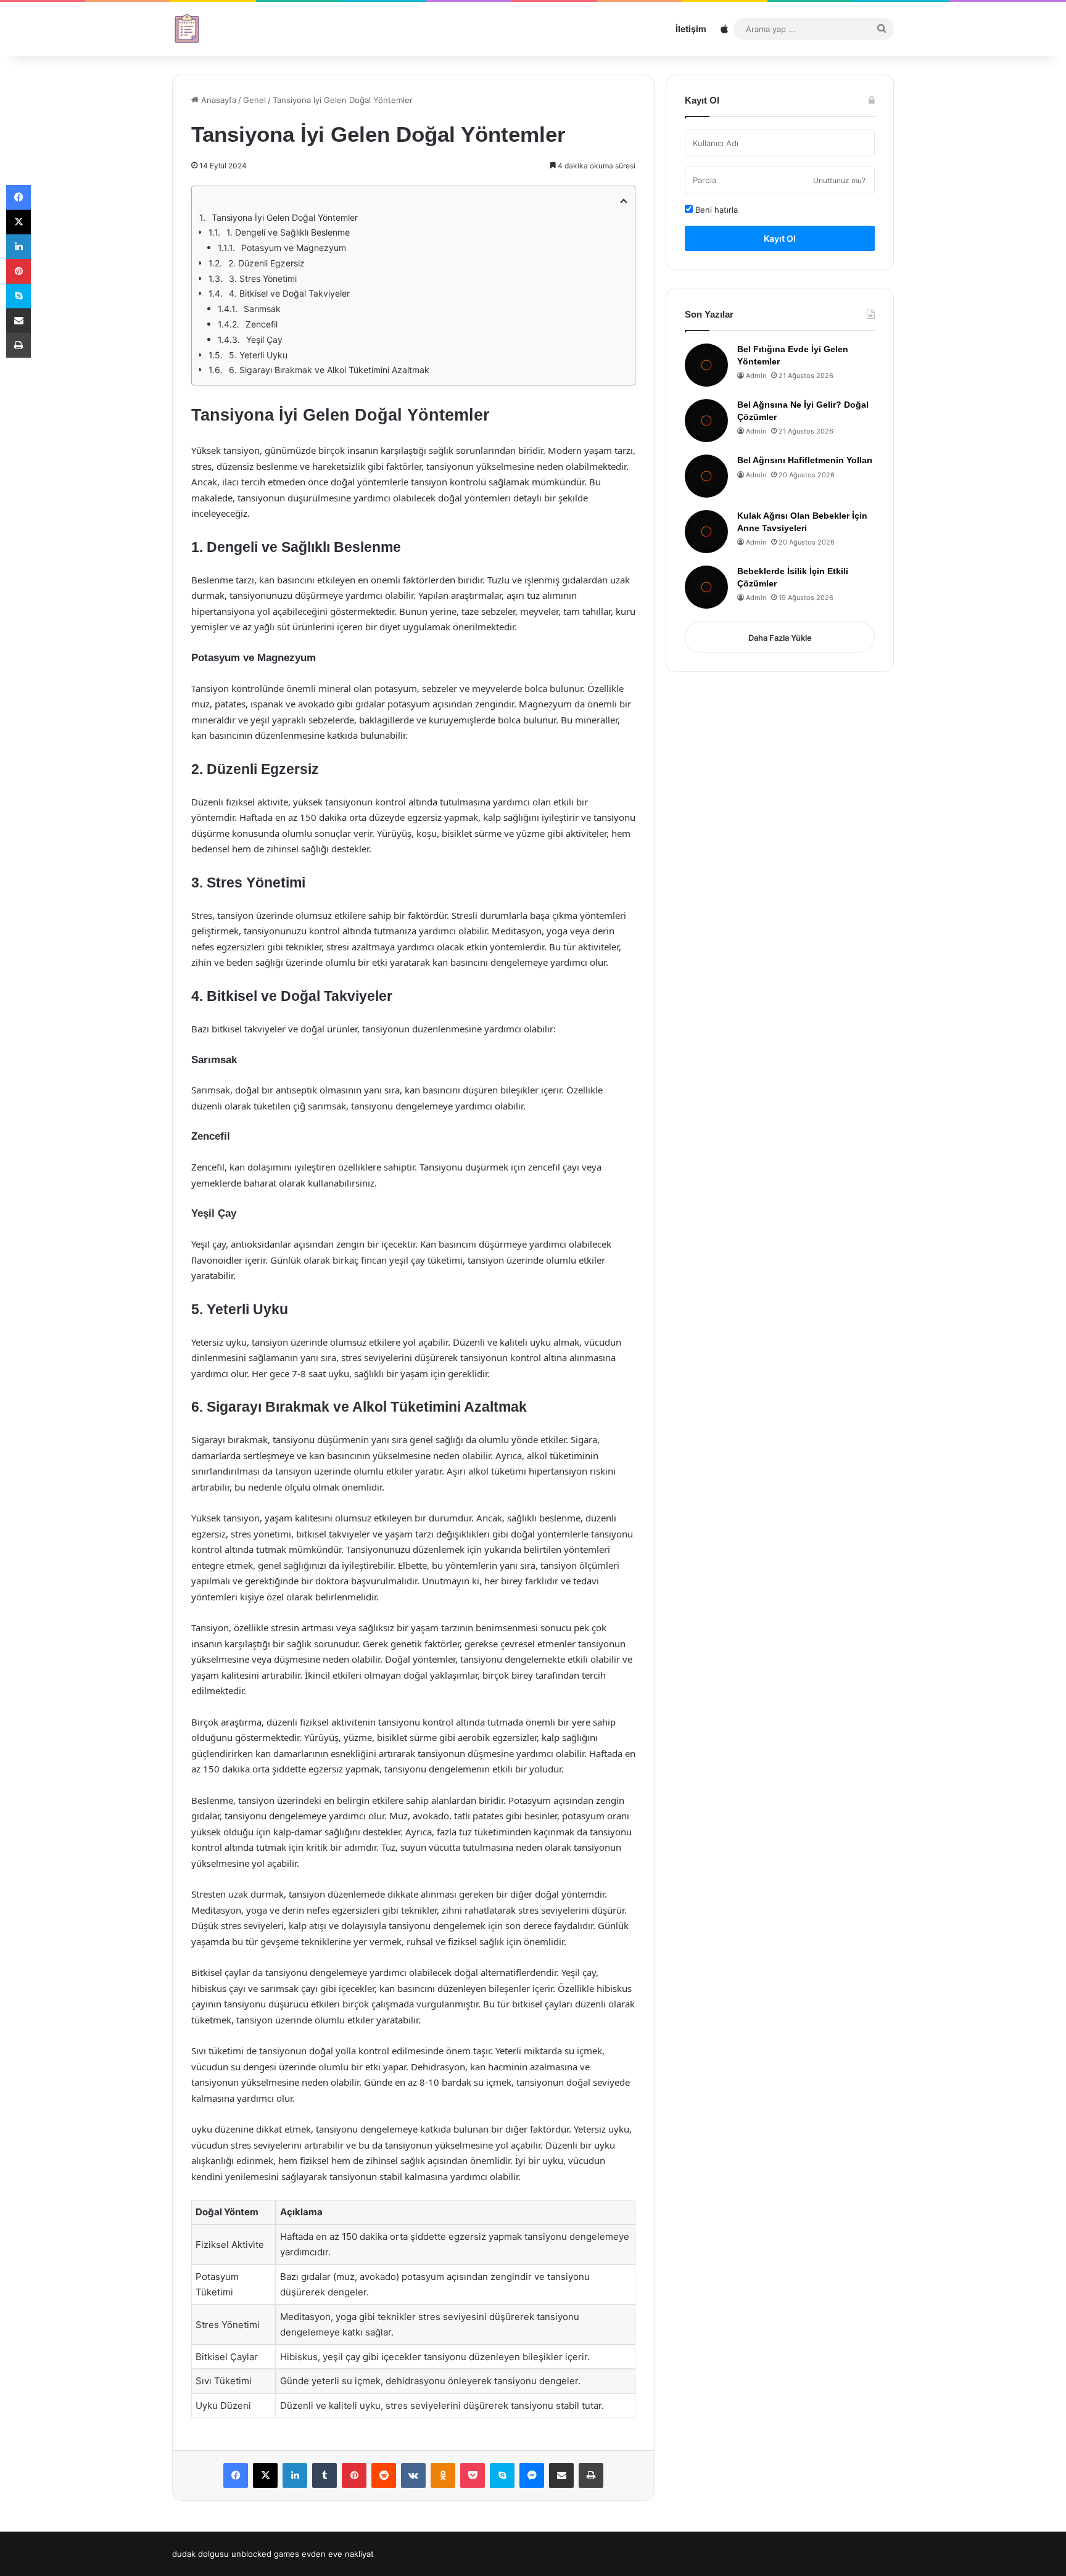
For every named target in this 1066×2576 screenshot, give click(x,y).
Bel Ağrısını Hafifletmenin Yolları (805, 460)
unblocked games (265, 2554)
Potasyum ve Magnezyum (294, 248)
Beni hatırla (715, 210)
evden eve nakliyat (338, 2554)
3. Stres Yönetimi (263, 278)
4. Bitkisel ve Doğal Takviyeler (289, 293)
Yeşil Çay (264, 339)
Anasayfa (217, 100)
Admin (756, 376)
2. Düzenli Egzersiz (266, 263)
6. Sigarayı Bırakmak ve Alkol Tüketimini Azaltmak (329, 370)
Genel (254, 100)
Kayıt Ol (780, 238)
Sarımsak (262, 309)
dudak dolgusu (200, 2554)
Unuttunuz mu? (839, 180)
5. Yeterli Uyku (258, 355)
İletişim (691, 29)
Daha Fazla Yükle (780, 638)
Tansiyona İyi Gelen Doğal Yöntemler (285, 217)
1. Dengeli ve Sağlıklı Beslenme (288, 232)
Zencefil (262, 324)
